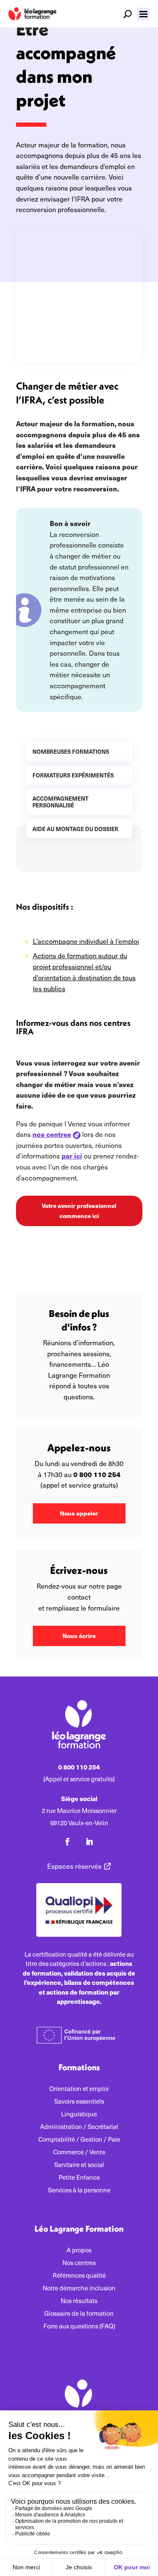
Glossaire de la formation (79, 2314)
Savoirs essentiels (79, 2102)
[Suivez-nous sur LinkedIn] (89, 1842)
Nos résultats (79, 2301)
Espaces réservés (74, 1866)
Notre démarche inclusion (79, 2288)
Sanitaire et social (79, 2165)
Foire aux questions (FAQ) (79, 2327)
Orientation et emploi (79, 2089)
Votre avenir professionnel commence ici (79, 1210)
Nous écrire (79, 1636)
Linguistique (79, 2114)
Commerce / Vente (79, 2152)
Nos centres (79, 2263)
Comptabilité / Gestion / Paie (79, 2140)
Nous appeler (79, 1513)
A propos (79, 2250)
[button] (143, 14)
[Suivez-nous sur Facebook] (67, 1842)
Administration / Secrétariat (79, 2127)
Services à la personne (79, 2190)
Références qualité (79, 2276)
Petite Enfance (79, 2178)
